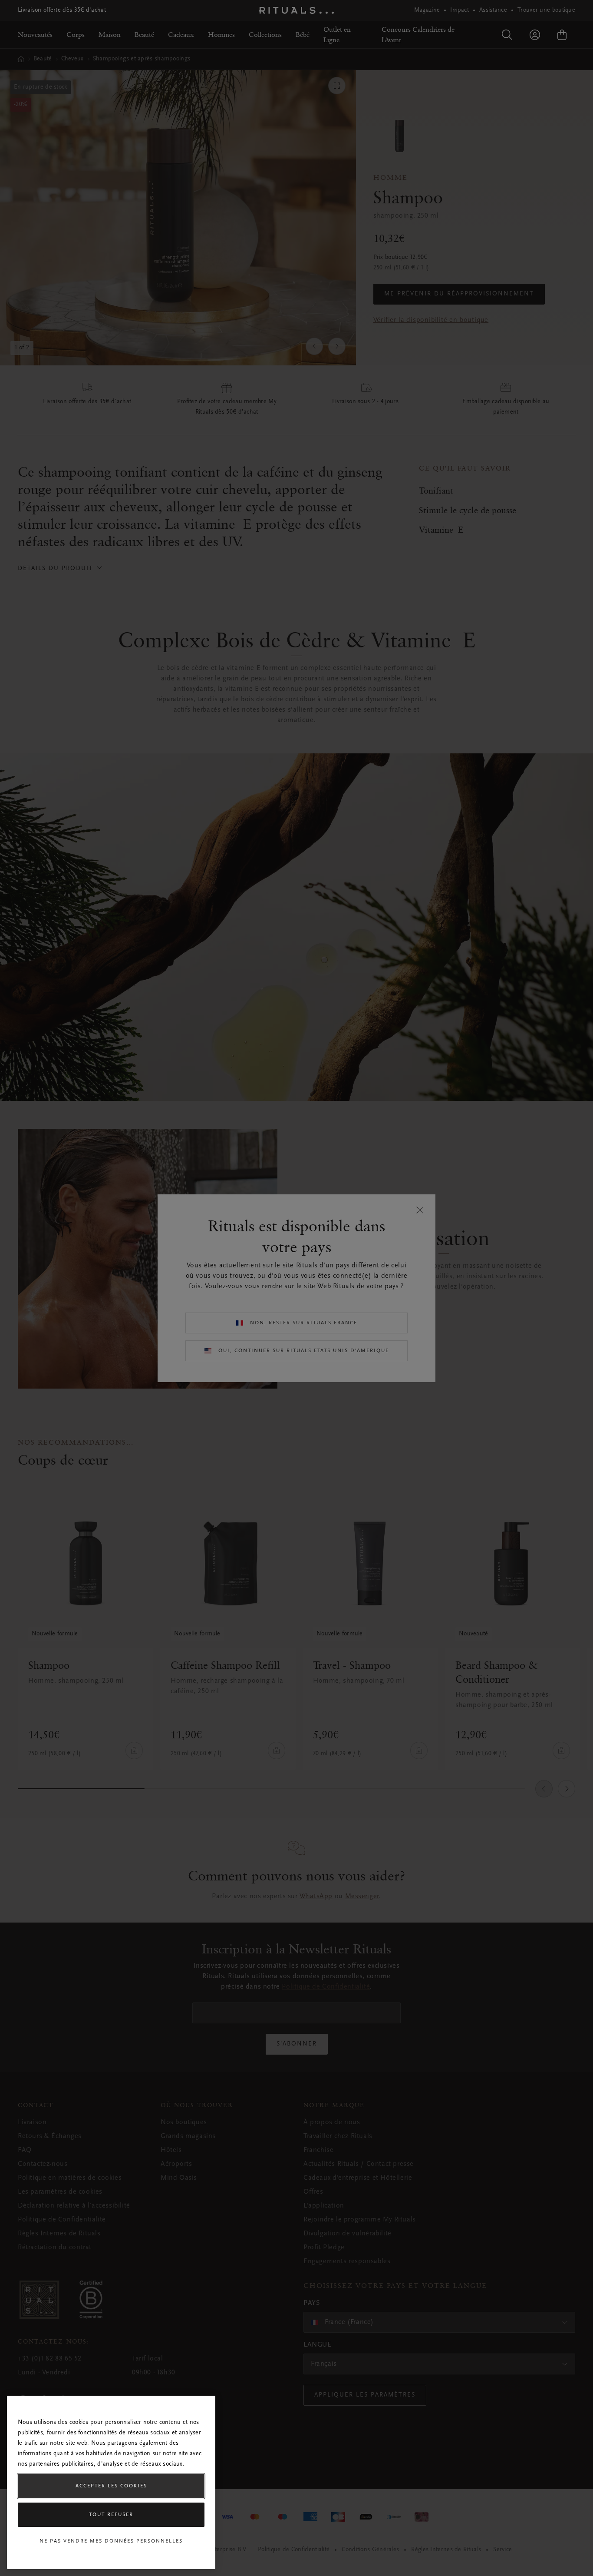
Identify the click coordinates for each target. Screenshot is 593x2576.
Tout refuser (111, 2515)
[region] (111, 2482)
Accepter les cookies (111, 2486)
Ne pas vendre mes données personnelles (111, 2541)
